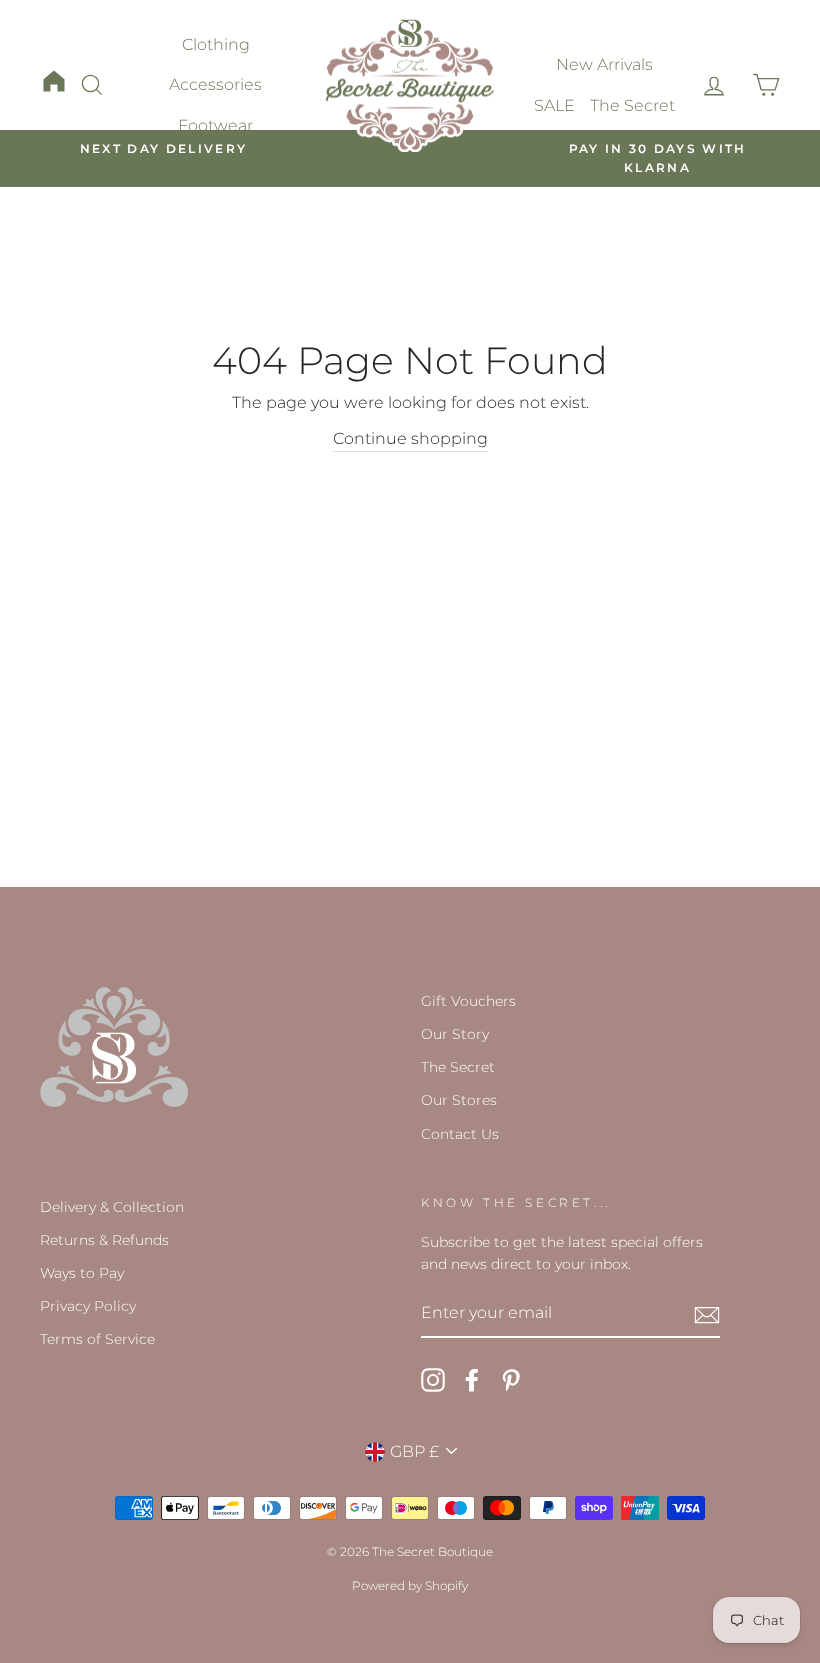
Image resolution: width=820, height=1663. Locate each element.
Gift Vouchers (468, 1001)
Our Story (455, 1034)
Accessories (215, 84)
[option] (163, 149)
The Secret (632, 105)
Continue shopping (410, 438)
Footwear (215, 125)
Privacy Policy (88, 1306)
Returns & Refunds (104, 1240)
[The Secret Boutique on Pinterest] (511, 1380)
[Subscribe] (707, 1314)
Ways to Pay (82, 1273)
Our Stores (459, 1100)
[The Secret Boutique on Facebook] (472, 1380)
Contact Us (460, 1134)
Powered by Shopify (410, 1585)
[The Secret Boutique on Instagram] (433, 1380)
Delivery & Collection (112, 1207)
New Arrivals (604, 64)
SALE (554, 105)
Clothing (216, 44)
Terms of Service (97, 1339)
